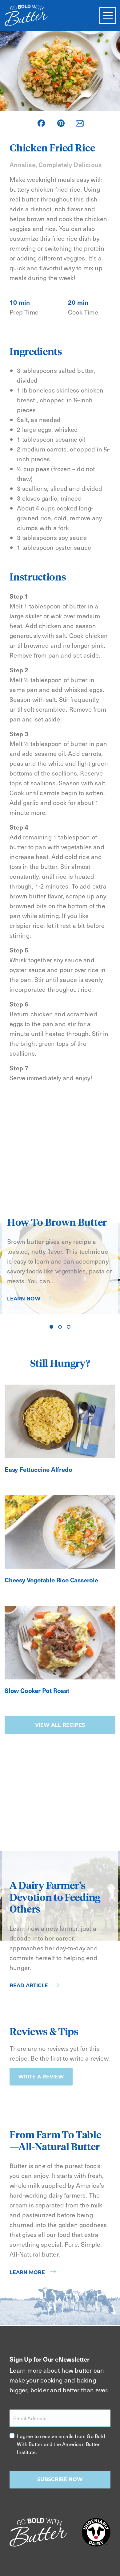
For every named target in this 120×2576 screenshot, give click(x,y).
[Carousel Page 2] (60, 1327)
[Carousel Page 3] (69, 1327)
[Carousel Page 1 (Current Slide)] (51, 1327)
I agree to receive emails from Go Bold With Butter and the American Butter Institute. (61, 2444)
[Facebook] (41, 123)
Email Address (30, 2418)
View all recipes (60, 1725)
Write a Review (41, 2077)
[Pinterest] (61, 123)
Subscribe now (60, 2479)
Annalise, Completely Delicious (56, 165)
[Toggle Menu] (108, 16)
